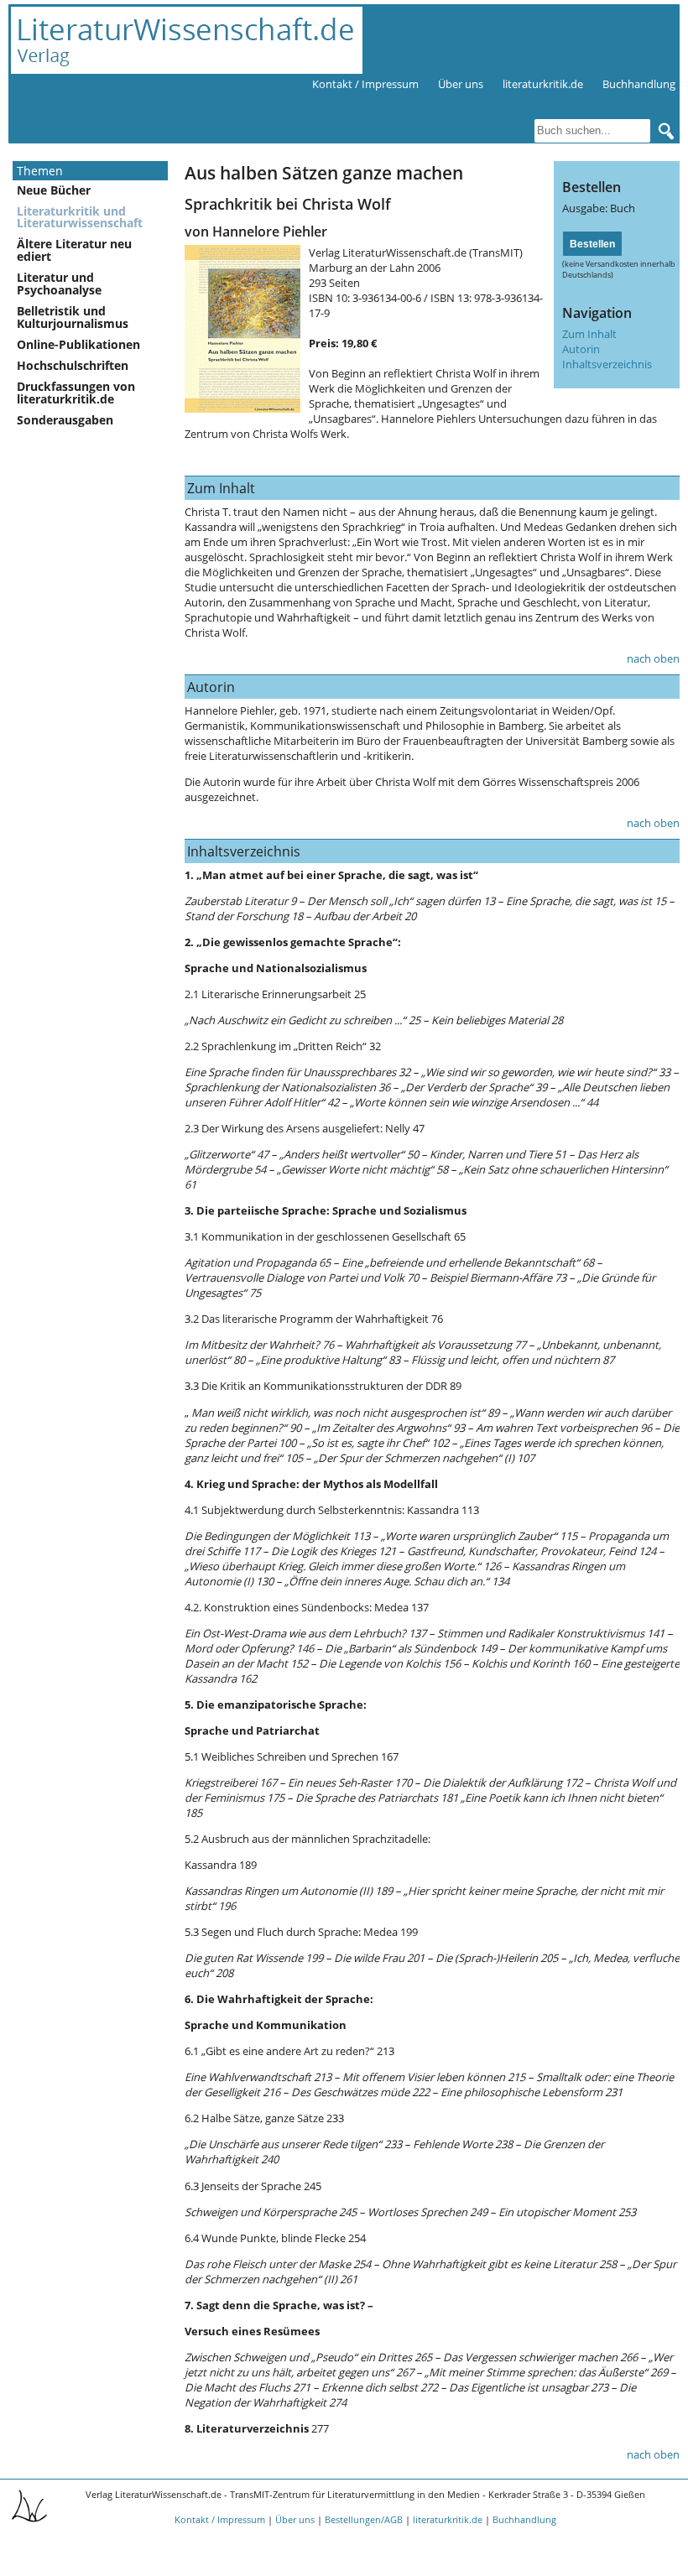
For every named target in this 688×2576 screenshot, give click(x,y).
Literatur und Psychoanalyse (59, 284)
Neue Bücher (54, 190)
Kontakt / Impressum (365, 84)
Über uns (461, 84)
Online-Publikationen (78, 344)
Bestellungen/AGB (364, 2519)
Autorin (581, 349)
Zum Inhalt (589, 334)
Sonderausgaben (65, 420)
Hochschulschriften (73, 365)
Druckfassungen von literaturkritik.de (76, 393)
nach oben (653, 658)
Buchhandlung (639, 84)
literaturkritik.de (543, 84)
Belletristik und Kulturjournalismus (73, 317)
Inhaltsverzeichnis (607, 364)
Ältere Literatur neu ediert (74, 250)
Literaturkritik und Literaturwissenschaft (80, 217)
